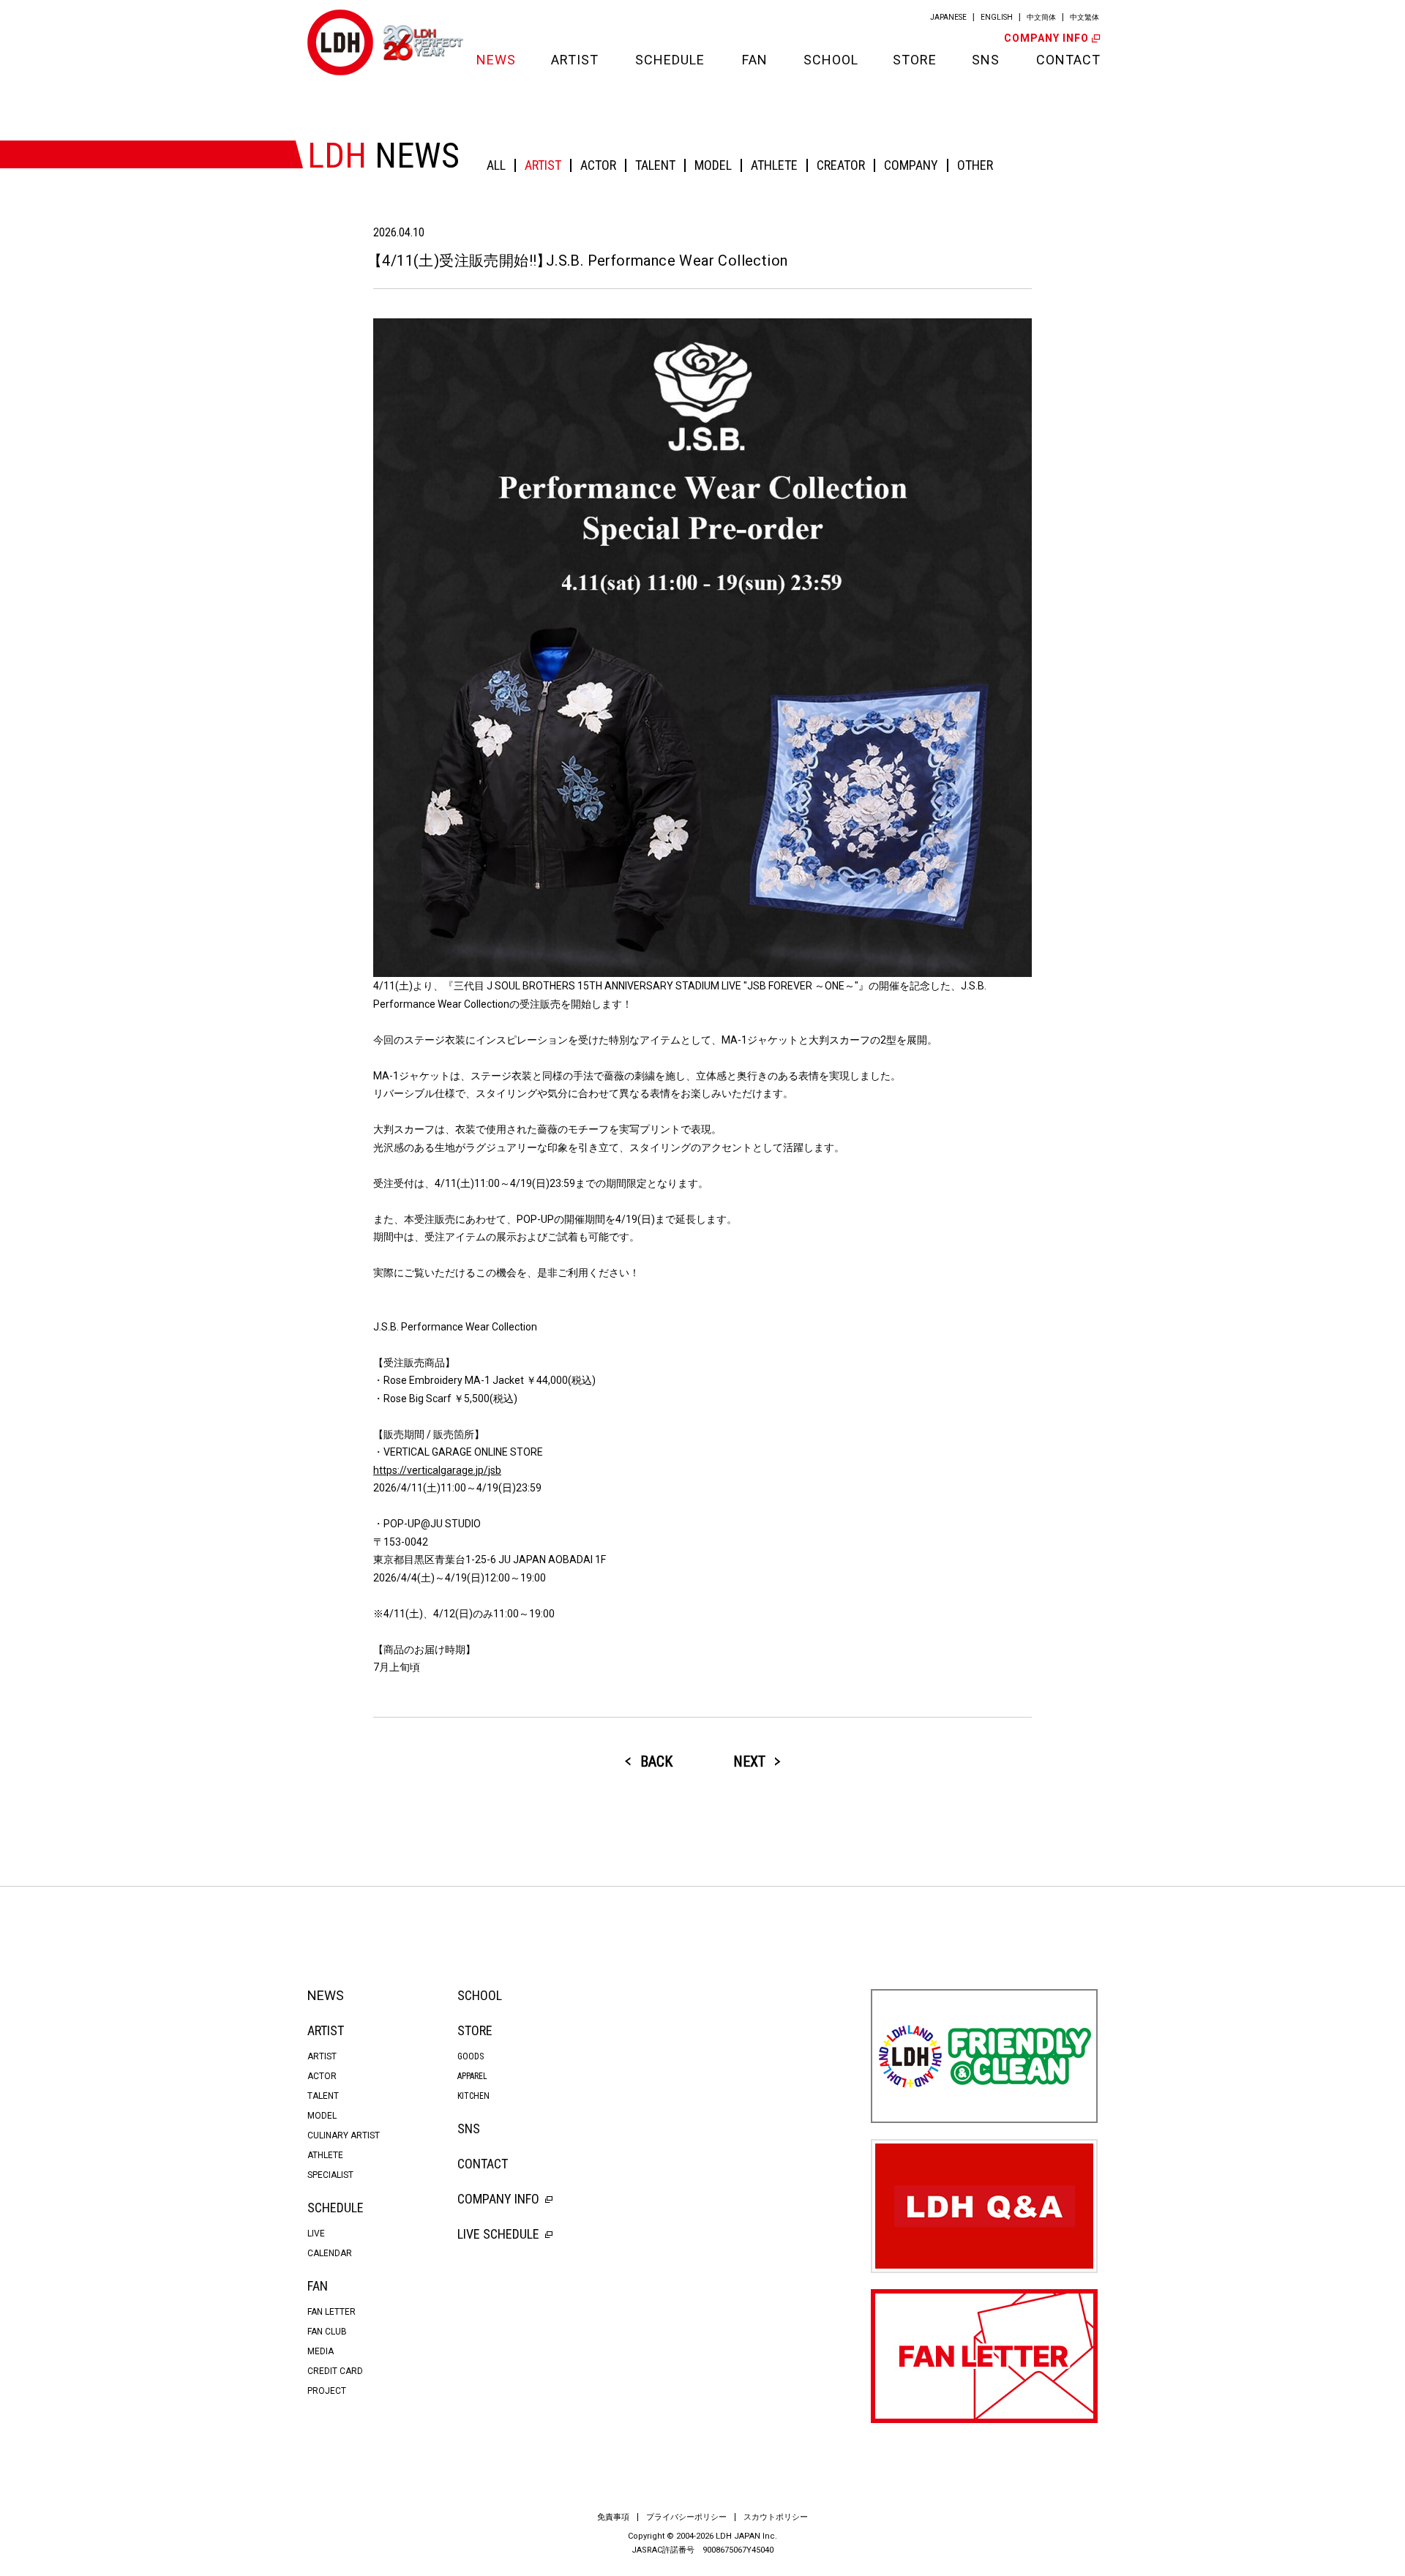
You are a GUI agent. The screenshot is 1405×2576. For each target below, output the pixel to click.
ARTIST (575, 60)
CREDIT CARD (335, 2371)
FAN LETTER (331, 2312)
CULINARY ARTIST (344, 2135)
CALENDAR (330, 2253)
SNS (986, 60)
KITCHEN (473, 2096)
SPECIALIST (330, 2175)
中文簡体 (1041, 17)
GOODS (471, 2056)
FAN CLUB (327, 2332)
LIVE (316, 2234)
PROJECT (327, 2391)
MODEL (713, 165)
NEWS (495, 60)
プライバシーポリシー (686, 2517)
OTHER (975, 165)
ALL (496, 165)
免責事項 (613, 2517)
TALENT (655, 165)
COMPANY (911, 165)
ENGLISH (997, 17)
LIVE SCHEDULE (498, 2234)
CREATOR (841, 165)
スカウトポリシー (776, 2517)
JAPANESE (948, 17)
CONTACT (1067, 60)
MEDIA (321, 2351)
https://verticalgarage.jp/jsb (437, 1470)
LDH (340, 42)
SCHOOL (830, 60)
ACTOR (598, 165)
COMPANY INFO (1046, 38)
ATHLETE (774, 165)
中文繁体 (1084, 17)
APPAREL (472, 2076)
